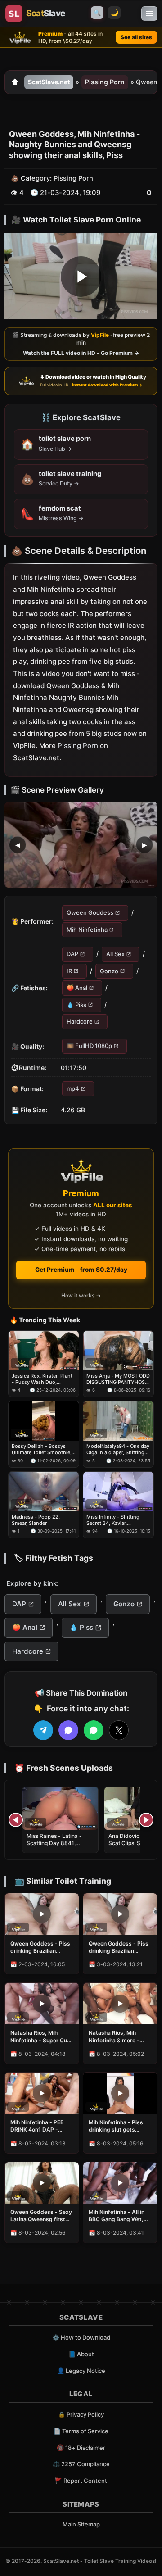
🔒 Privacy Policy (81, 2414)
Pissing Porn (105, 82)
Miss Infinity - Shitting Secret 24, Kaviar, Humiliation (113, 1520)
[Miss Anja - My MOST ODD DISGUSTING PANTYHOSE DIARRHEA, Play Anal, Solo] (118, 1351)
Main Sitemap (81, 2524)
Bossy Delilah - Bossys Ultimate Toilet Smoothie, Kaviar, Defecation (42, 1449)
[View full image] (81, 845)
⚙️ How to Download (81, 2337)
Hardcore (80, 1021)
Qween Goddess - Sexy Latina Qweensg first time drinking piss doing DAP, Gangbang (41, 2216)
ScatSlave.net (49, 82)
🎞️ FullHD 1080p (89, 1046)
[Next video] (146, 1820)
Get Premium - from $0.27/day (81, 1270)
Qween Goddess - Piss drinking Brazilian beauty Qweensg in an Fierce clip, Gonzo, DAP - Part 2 (119, 1947)
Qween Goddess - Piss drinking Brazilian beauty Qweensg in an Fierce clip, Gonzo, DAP (41, 1947)
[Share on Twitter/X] (119, 1730)
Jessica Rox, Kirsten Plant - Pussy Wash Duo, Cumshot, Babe (42, 1379)
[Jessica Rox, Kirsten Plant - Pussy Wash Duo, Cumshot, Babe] (44, 1351)
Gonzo (109, 971)
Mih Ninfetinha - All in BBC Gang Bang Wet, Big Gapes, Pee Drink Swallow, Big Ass (117, 2216)
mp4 (73, 1088)
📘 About (81, 2354)
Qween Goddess (90, 913)
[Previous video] (16, 1820)
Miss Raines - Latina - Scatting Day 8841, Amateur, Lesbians (54, 1843)
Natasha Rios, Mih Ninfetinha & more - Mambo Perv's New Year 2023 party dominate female (114, 2036)
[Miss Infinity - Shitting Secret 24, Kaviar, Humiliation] (118, 1492)
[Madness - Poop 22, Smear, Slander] (44, 1492)
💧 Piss (76, 1005)
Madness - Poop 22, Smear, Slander (36, 1520)
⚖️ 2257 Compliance (81, 2464)
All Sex (115, 954)
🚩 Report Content (81, 2481)
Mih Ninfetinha (87, 930)
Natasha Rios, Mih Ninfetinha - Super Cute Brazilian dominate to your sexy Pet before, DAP (41, 2036)
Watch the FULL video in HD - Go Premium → (81, 353)
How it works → (81, 1295)
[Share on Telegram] (43, 1730)
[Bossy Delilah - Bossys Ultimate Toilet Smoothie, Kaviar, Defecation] (44, 1421)
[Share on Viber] (68, 1730)
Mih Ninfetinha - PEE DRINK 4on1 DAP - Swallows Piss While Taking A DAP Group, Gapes (38, 2126)
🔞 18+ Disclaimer (81, 2448)
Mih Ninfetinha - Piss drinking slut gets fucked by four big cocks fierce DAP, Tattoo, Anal (116, 2126)
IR (69, 971)
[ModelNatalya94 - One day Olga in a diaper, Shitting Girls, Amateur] (118, 1421)
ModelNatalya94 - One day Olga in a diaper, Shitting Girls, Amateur (118, 1449)
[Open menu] (149, 14)
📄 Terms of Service (81, 2431)
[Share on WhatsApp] (94, 1730)
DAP (72, 954)
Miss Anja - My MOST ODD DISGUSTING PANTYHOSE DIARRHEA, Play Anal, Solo (118, 1379)
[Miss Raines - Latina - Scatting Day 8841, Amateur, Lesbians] (60, 1808)
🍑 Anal (77, 988)
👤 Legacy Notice (81, 2371)
